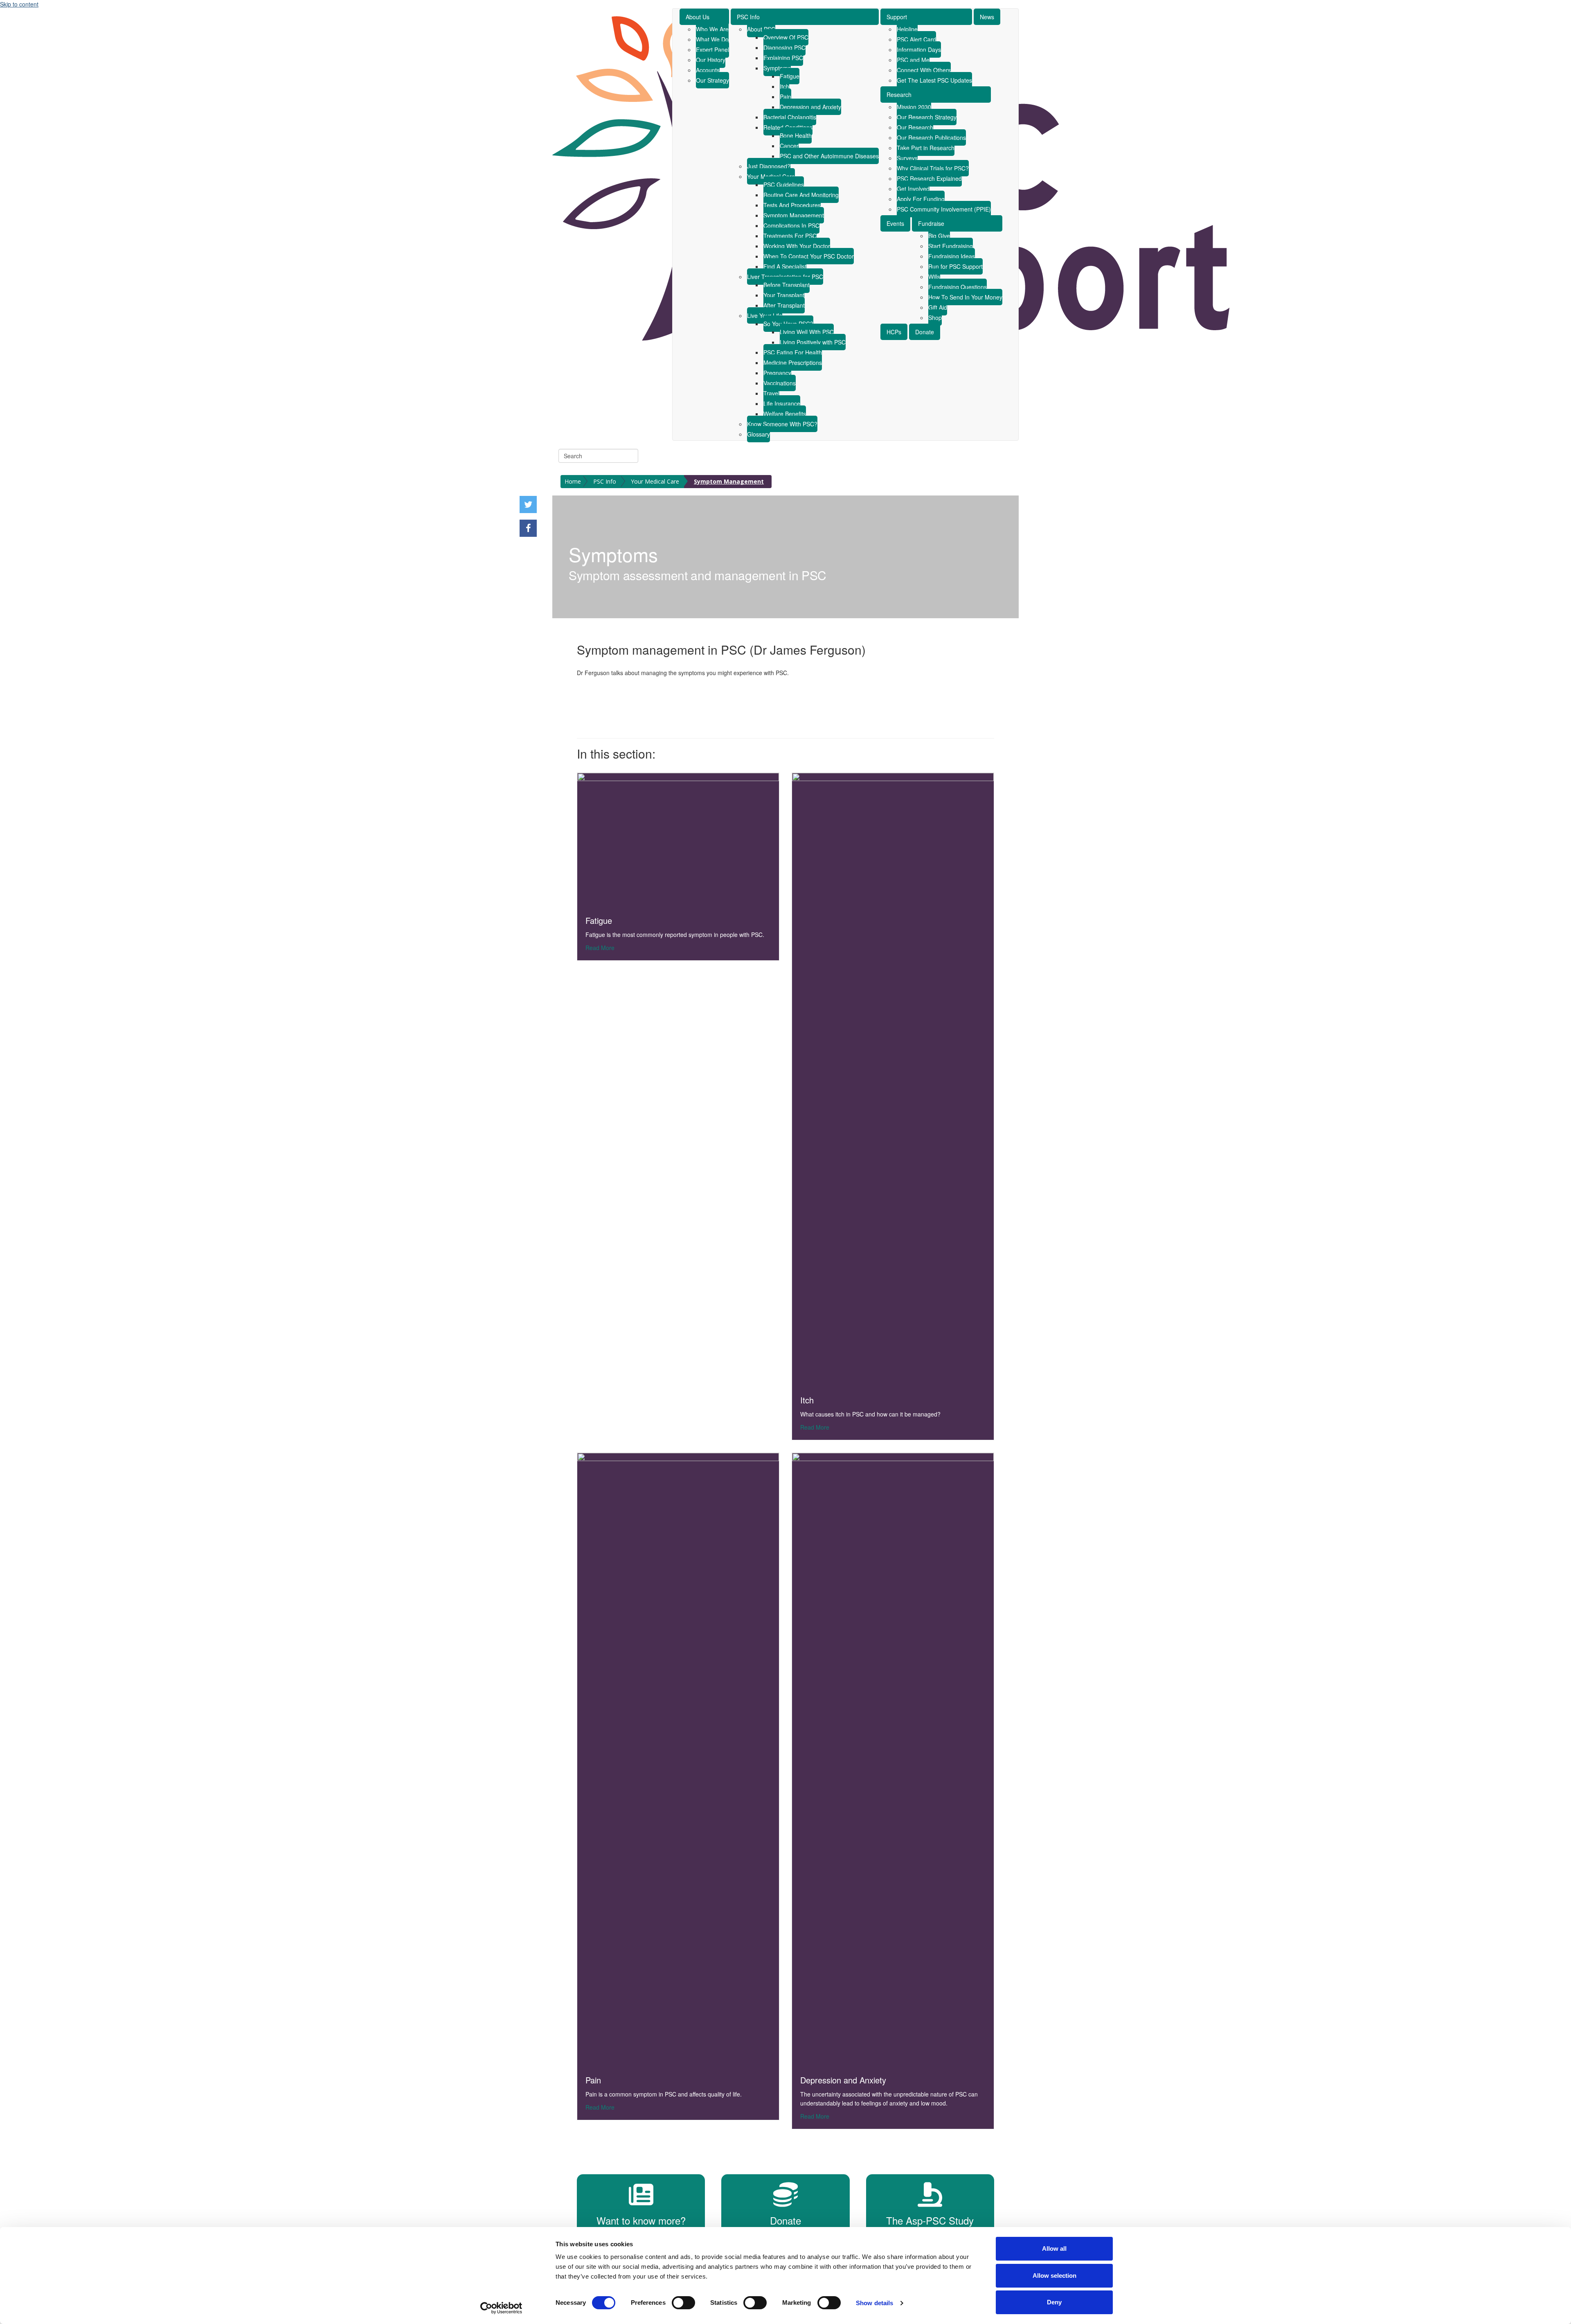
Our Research (915, 127)
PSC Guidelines (784, 185)
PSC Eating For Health (793, 352)
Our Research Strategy (927, 117)
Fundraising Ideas (952, 256)
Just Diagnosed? (769, 166)
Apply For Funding (921, 199)
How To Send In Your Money (965, 297)
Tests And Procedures (792, 205)
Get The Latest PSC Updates (934, 80)
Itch (784, 86)
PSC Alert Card (916, 39)
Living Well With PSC (807, 332)
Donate (925, 332)
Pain (785, 97)
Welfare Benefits (785, 414)
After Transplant (784, 305)
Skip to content (19, 4)
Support (897, 17)
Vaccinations (780, 383)
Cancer (789, 146)
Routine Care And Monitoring (801, 195)
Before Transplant (787, 285)
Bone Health (796, 135)
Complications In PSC (791, 225)
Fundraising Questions (958, 287)
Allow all (1054, 2249)
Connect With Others (924, 70)
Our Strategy (712, 80)
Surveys (907, 158)
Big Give (939, 236)
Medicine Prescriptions (793, 363)
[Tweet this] (528, 504)
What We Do (712, 39)
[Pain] (678, 1759)
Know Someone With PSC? (782, 424)
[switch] (683, 2303)
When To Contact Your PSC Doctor (809, 256)
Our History (711, 60)
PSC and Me (913, 60)
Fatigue (790, 76)
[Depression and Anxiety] (893, 1759)
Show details (874, 2303)
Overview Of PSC (786, 37)
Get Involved (913, 189)
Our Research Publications (931, 137)
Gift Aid (938, 307)
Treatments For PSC (790, 236)
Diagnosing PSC (784, 47)
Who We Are (712, 29)
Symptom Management (794, 215)
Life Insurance (782, 403)
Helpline (907, 29)
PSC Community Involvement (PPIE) (944, 209)
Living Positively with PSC (813, 342)
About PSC (761, 29)
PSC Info (748, 17)
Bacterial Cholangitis (790, 117)
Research (899, 95)
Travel (771, 393)
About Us (698, 17)
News (987, 17)
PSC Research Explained (929, 178)
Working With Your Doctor (797, 246)
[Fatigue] (678, 839)
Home (573, 481)
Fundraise (931, 223)
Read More (600, 947)
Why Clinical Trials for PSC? (933, 168)
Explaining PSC (783, 58)
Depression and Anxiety (810, 107)
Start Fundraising (951, 246)
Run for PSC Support (955, 266)
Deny (1054, 2302)
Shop (935, 318)
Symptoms (777, 68)
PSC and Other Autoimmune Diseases (829, 156)
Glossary (758, 434)
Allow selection (1054, 2276)
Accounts (708, 70)
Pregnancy (777, 373)
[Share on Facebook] (528, 528)
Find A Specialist (785, 266)
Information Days (919, 50)
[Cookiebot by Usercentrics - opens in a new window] (501, 2308)
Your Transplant (784, 295)
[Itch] (893, 1079)
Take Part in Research (926, 148)
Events (895, 223)
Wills (934, 277)
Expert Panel (712, 50)
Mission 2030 (914, 107)
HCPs (894, 332)
